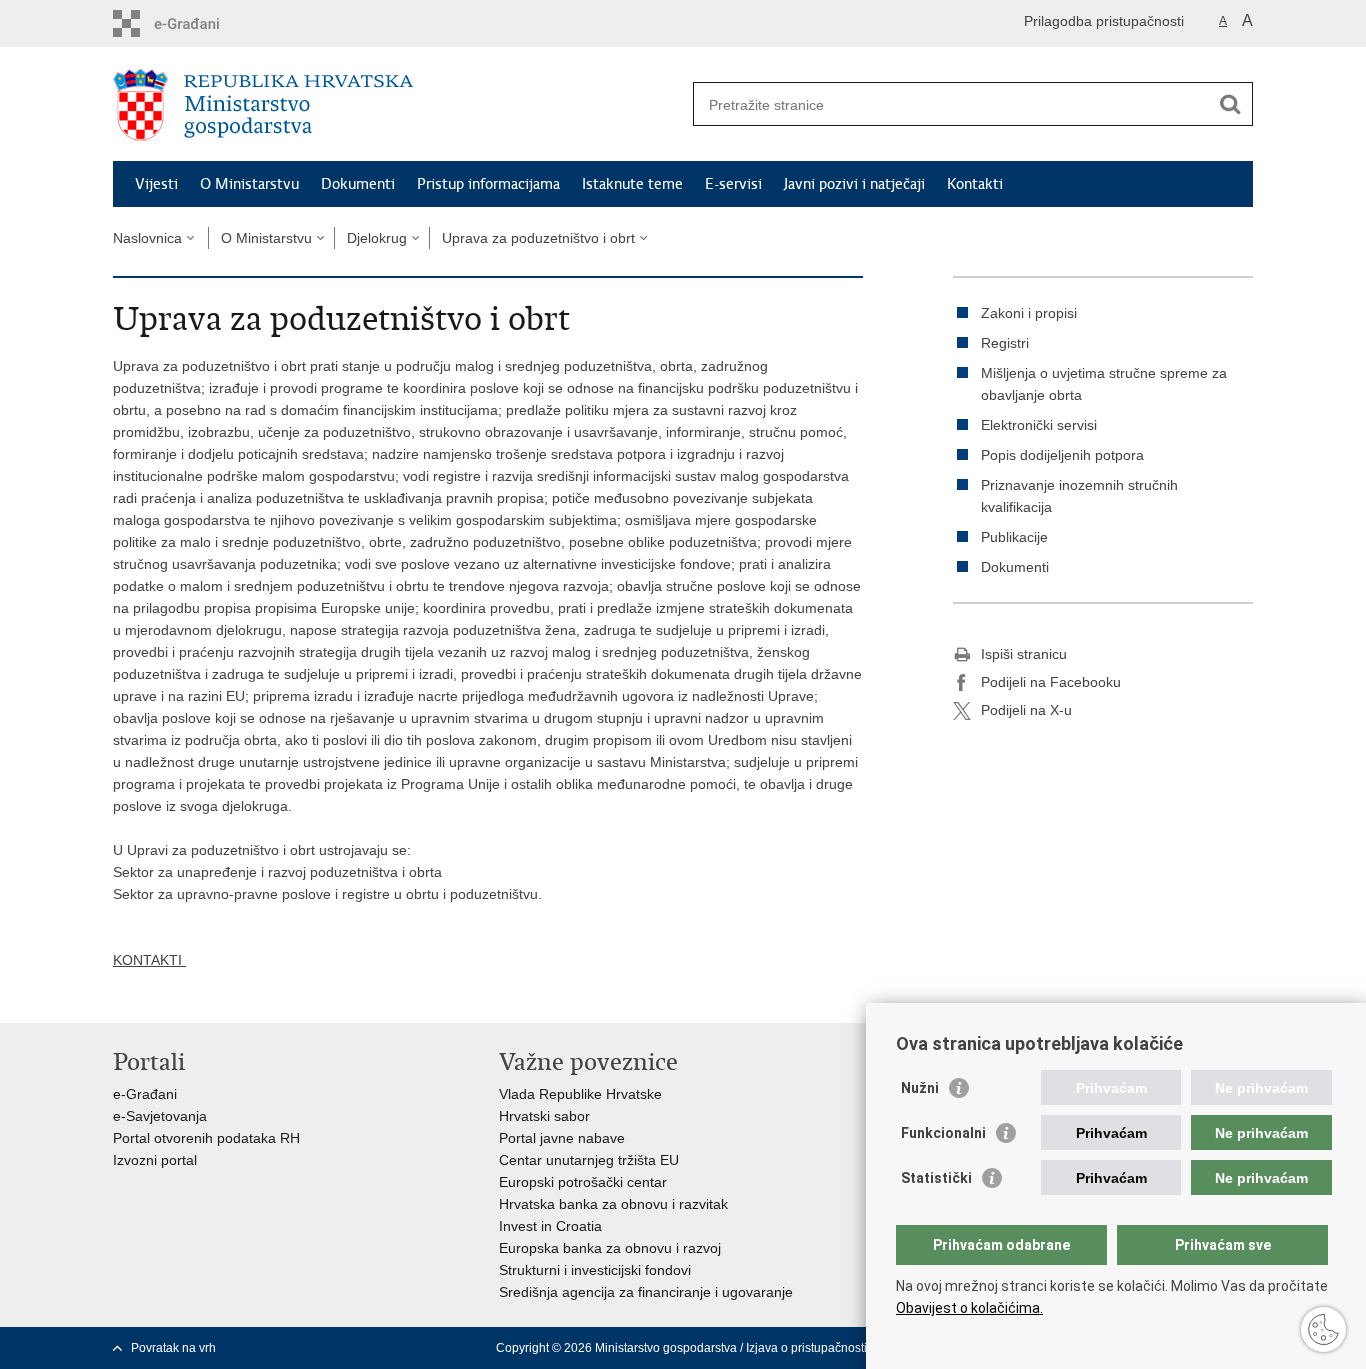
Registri (1005, 343)
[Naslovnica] (398, 105)
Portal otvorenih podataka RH (206, 1138)
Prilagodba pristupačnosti (1104, 21)
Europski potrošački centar (583, 1182)
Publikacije (1014, 537)
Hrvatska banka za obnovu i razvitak (613, 1204)
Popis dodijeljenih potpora (1062, 455)
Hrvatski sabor (544, 1116)
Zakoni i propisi (1029, 313)
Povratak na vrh (173, 1348)
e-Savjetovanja (160, 1116)
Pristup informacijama (488, 184)
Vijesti (156, 184)
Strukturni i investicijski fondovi (595, 1270)
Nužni (920, 1088)
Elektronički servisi (1039, 425)
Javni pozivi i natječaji (854, 184)
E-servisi (733, 184)
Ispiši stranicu (1024, 654)
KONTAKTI (149, 960)
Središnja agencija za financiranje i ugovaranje (646, 1292)
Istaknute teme (632, 184)
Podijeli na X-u (1026, 710)
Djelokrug (377, 238)
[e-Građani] (198, 23)
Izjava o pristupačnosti (806, 1348)
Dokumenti (358, 184)
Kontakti (975, 184)
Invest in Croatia (550, 1226)
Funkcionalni (943, 1133)
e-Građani (145, 1094)
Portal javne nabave (562, 1138)
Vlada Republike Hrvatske (580, 1094)
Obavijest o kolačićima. (969, 1308)
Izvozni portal (155, 1160)
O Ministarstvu (249, 184)
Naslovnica (147, 238)
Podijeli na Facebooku (1051, 682)
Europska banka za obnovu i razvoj (610, 1248)
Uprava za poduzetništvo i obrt (538, 238)
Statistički (936, 1178)
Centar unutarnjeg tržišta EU (589, 1160)
